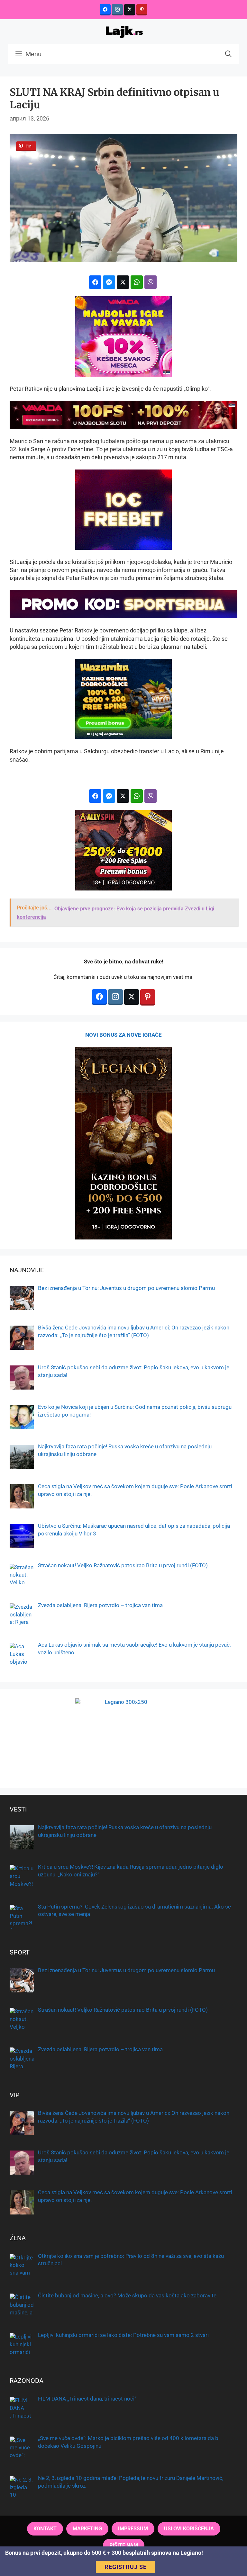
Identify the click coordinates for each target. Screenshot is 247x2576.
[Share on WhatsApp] (137, 282)
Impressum (133, 2529)
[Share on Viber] (151, 282)
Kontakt (45, 2529)
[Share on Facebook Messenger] (109, 282)
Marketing (87, 2529)
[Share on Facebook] (95, 282)
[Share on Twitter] (123, 282)
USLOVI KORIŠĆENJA (189, 2529)
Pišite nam (124, 2545)
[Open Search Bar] (228, 54)
